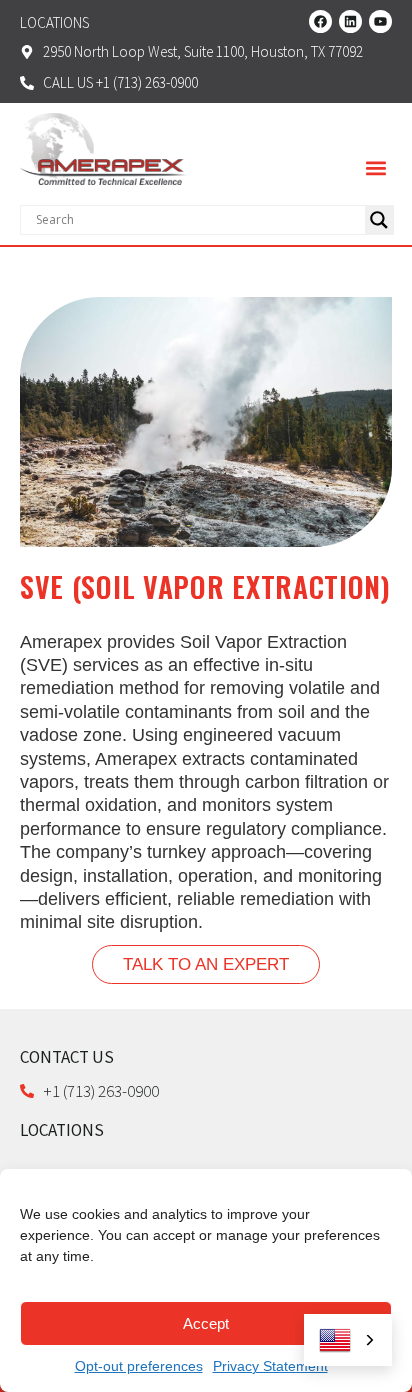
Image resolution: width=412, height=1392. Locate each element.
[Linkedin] (350, 21)
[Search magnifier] (379, 220)
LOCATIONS (62, 1130)
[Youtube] (380, 21)
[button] (375, 168)
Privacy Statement (270, 1366)
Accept (206, 1323)
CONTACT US (67, 1057)
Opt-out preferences (139, 1366)
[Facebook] (320, 21)
